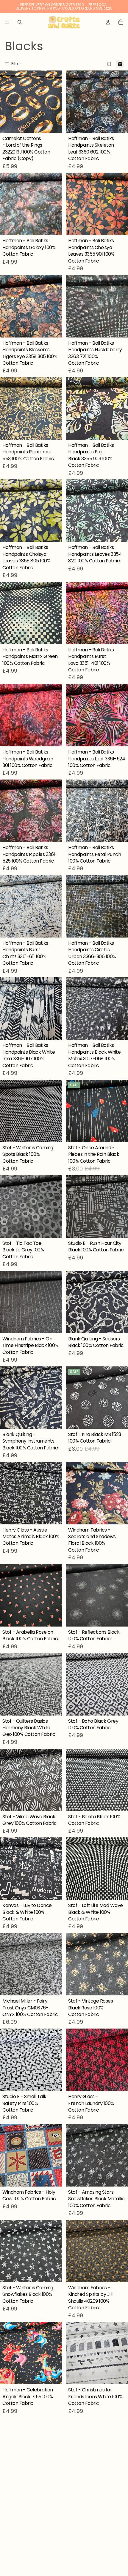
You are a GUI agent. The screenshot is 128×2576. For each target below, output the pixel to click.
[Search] (20, 22)
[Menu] (7, 22)
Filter (16, 64)
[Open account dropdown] (108, 22)
